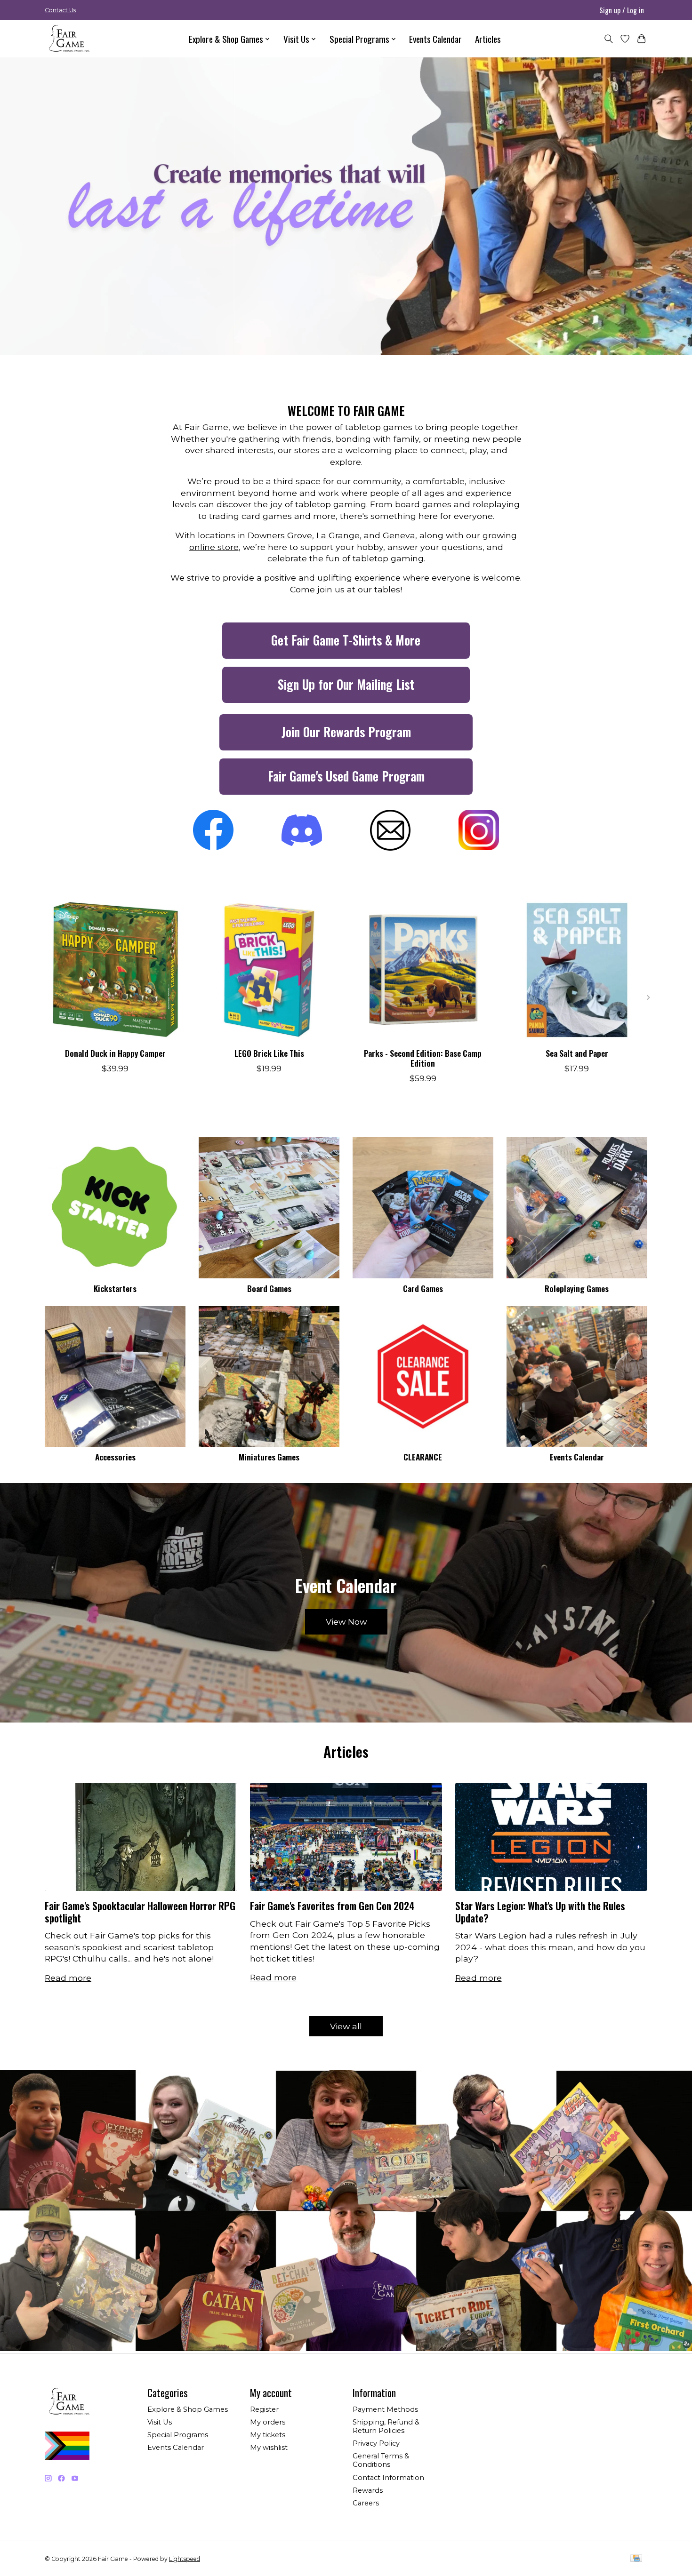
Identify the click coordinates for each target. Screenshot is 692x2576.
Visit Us (160, 2422)
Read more (68, 1978)
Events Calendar (435, 39)
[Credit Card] (636, 2559)
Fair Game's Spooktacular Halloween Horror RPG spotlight (140, 1912)
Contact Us (60, 10)
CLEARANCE (423, 1457)
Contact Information (388, 2478)
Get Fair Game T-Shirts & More (346, 640)
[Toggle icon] (608, 39)
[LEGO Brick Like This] (269, 970)
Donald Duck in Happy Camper (115, 1053)
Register (264, 2409)
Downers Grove (280, 535)
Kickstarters (115, 1288)
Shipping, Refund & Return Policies (386, 2426)
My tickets (268, 2435)
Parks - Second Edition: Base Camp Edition (423, 1057)
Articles (488, 39)
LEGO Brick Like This (269, 1053)
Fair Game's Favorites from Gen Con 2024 (332, 1906)
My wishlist (269, 2448)
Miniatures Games (269, 1457)
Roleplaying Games (577, 1288)
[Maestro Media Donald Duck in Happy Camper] (115, 970)
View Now (346, 1622)
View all (346, 2026)
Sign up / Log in (622, 10)
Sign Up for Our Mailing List (346, 684)
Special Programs (178, 2435)
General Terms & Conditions (381, 2460)
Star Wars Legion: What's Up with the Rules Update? (540, 1912)
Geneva (399, 535)
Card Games (423, 1288)
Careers (366, 2503)
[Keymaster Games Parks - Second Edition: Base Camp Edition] (423, 970)
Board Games (269, 1288)
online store (214, 547)
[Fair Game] (68, 39)
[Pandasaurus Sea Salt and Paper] (577, 970)
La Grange (338, 535)
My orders (268, 2422)
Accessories (115, 1457)
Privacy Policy (376, 2443)
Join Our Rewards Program (346, 732)
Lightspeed (185, 2559)
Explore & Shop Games (188, 2409)
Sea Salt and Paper (577, 1053)
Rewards (368, 2490)
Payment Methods (385, 2409)
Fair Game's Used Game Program (346, 776)
